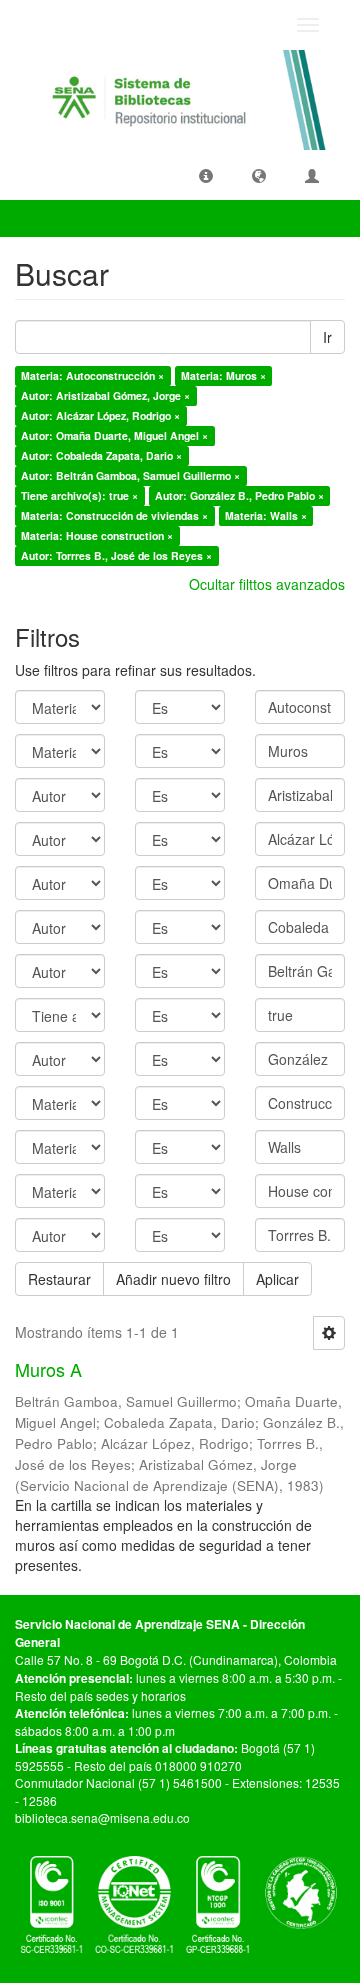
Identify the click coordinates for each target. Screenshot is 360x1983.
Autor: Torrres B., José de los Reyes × (116, 555)
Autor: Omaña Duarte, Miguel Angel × (114, 435)
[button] (206, 175)
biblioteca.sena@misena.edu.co (102, 1817)
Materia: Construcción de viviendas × (114, 515)
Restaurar (59, 1279)
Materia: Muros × (223, 375)
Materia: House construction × (97, 535)
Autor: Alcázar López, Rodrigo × (100, 415)
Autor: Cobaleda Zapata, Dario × (101, 455)
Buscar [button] (54, 218)
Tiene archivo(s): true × (79, 495)
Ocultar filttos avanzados (267, 584)
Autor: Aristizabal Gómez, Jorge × (105, 395)
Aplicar (277, 1279)
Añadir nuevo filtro (173, 1279)
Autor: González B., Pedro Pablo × (239, 495)
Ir (327, 337)
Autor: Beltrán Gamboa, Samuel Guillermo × (130, 475)
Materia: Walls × (266, 515)
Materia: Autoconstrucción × (92, 375)
